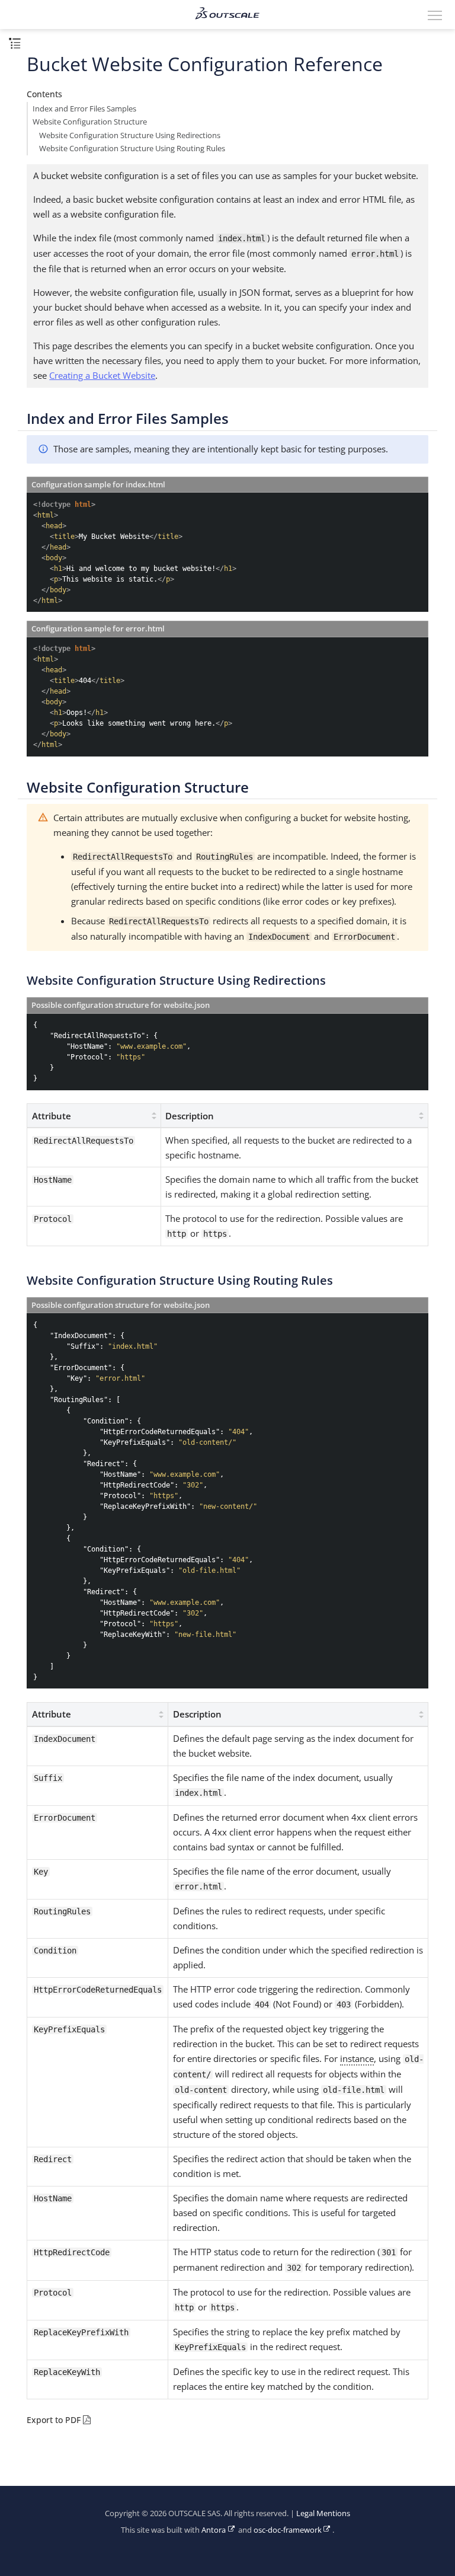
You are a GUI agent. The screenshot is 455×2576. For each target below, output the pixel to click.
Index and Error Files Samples (84, 109)
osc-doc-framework (288, 2530)
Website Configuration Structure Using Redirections (130, 135)
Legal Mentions (323, 2513)
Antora (214, 2530)
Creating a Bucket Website (102, 375)
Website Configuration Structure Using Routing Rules (132, 149)
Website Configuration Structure (90, 122)
